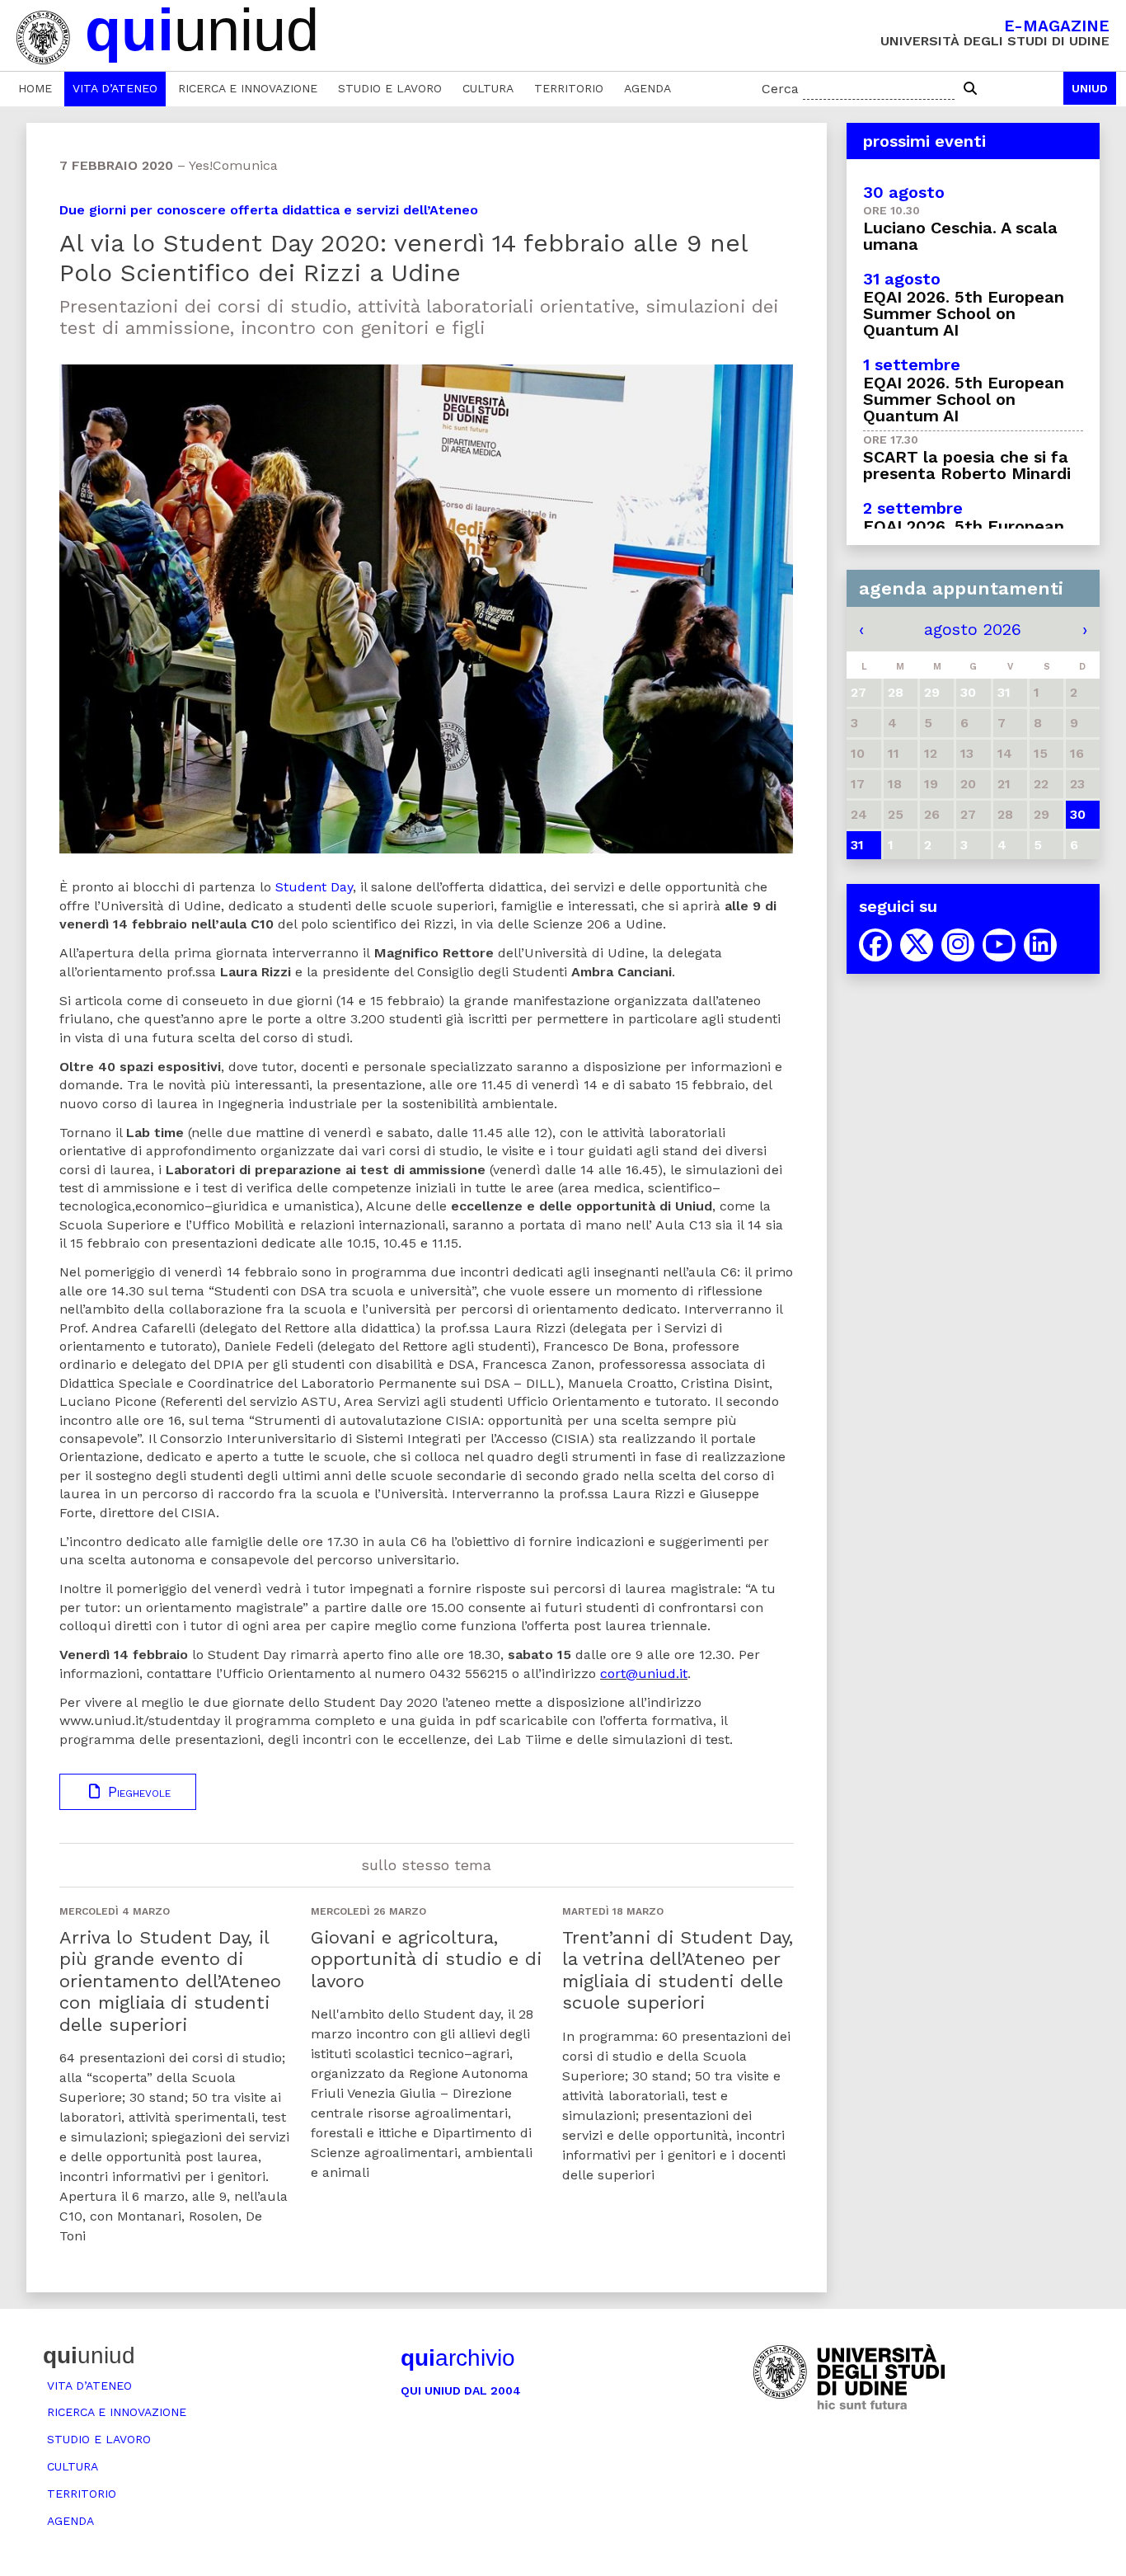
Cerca (780, 89)
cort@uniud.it (644, 1673)
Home (35, 88)
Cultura (488, 88)
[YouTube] (999, 945)
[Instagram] (958, 945)
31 (857, 845)
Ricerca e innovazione (248, 88)
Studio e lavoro (390, 88)
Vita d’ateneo (115, 88)
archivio (458, 2358)
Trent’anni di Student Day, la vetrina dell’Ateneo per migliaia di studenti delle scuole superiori (678, 1970)
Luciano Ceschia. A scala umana (960, 236)
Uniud (1090, 88)
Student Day (314, 887)
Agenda (647, 88)
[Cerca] (970, 89)
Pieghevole (137, 1792)
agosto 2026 (973, 629)
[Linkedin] (1040, 945)
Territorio (569, 88)
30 (1078, 814)
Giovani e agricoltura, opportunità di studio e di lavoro (426, 1959)
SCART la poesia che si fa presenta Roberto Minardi (967, 465)
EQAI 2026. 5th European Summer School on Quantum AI (964, 313)
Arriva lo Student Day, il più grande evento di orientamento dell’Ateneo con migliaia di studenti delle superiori (170, 1981)
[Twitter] (917, 945)
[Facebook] (875, 945)
